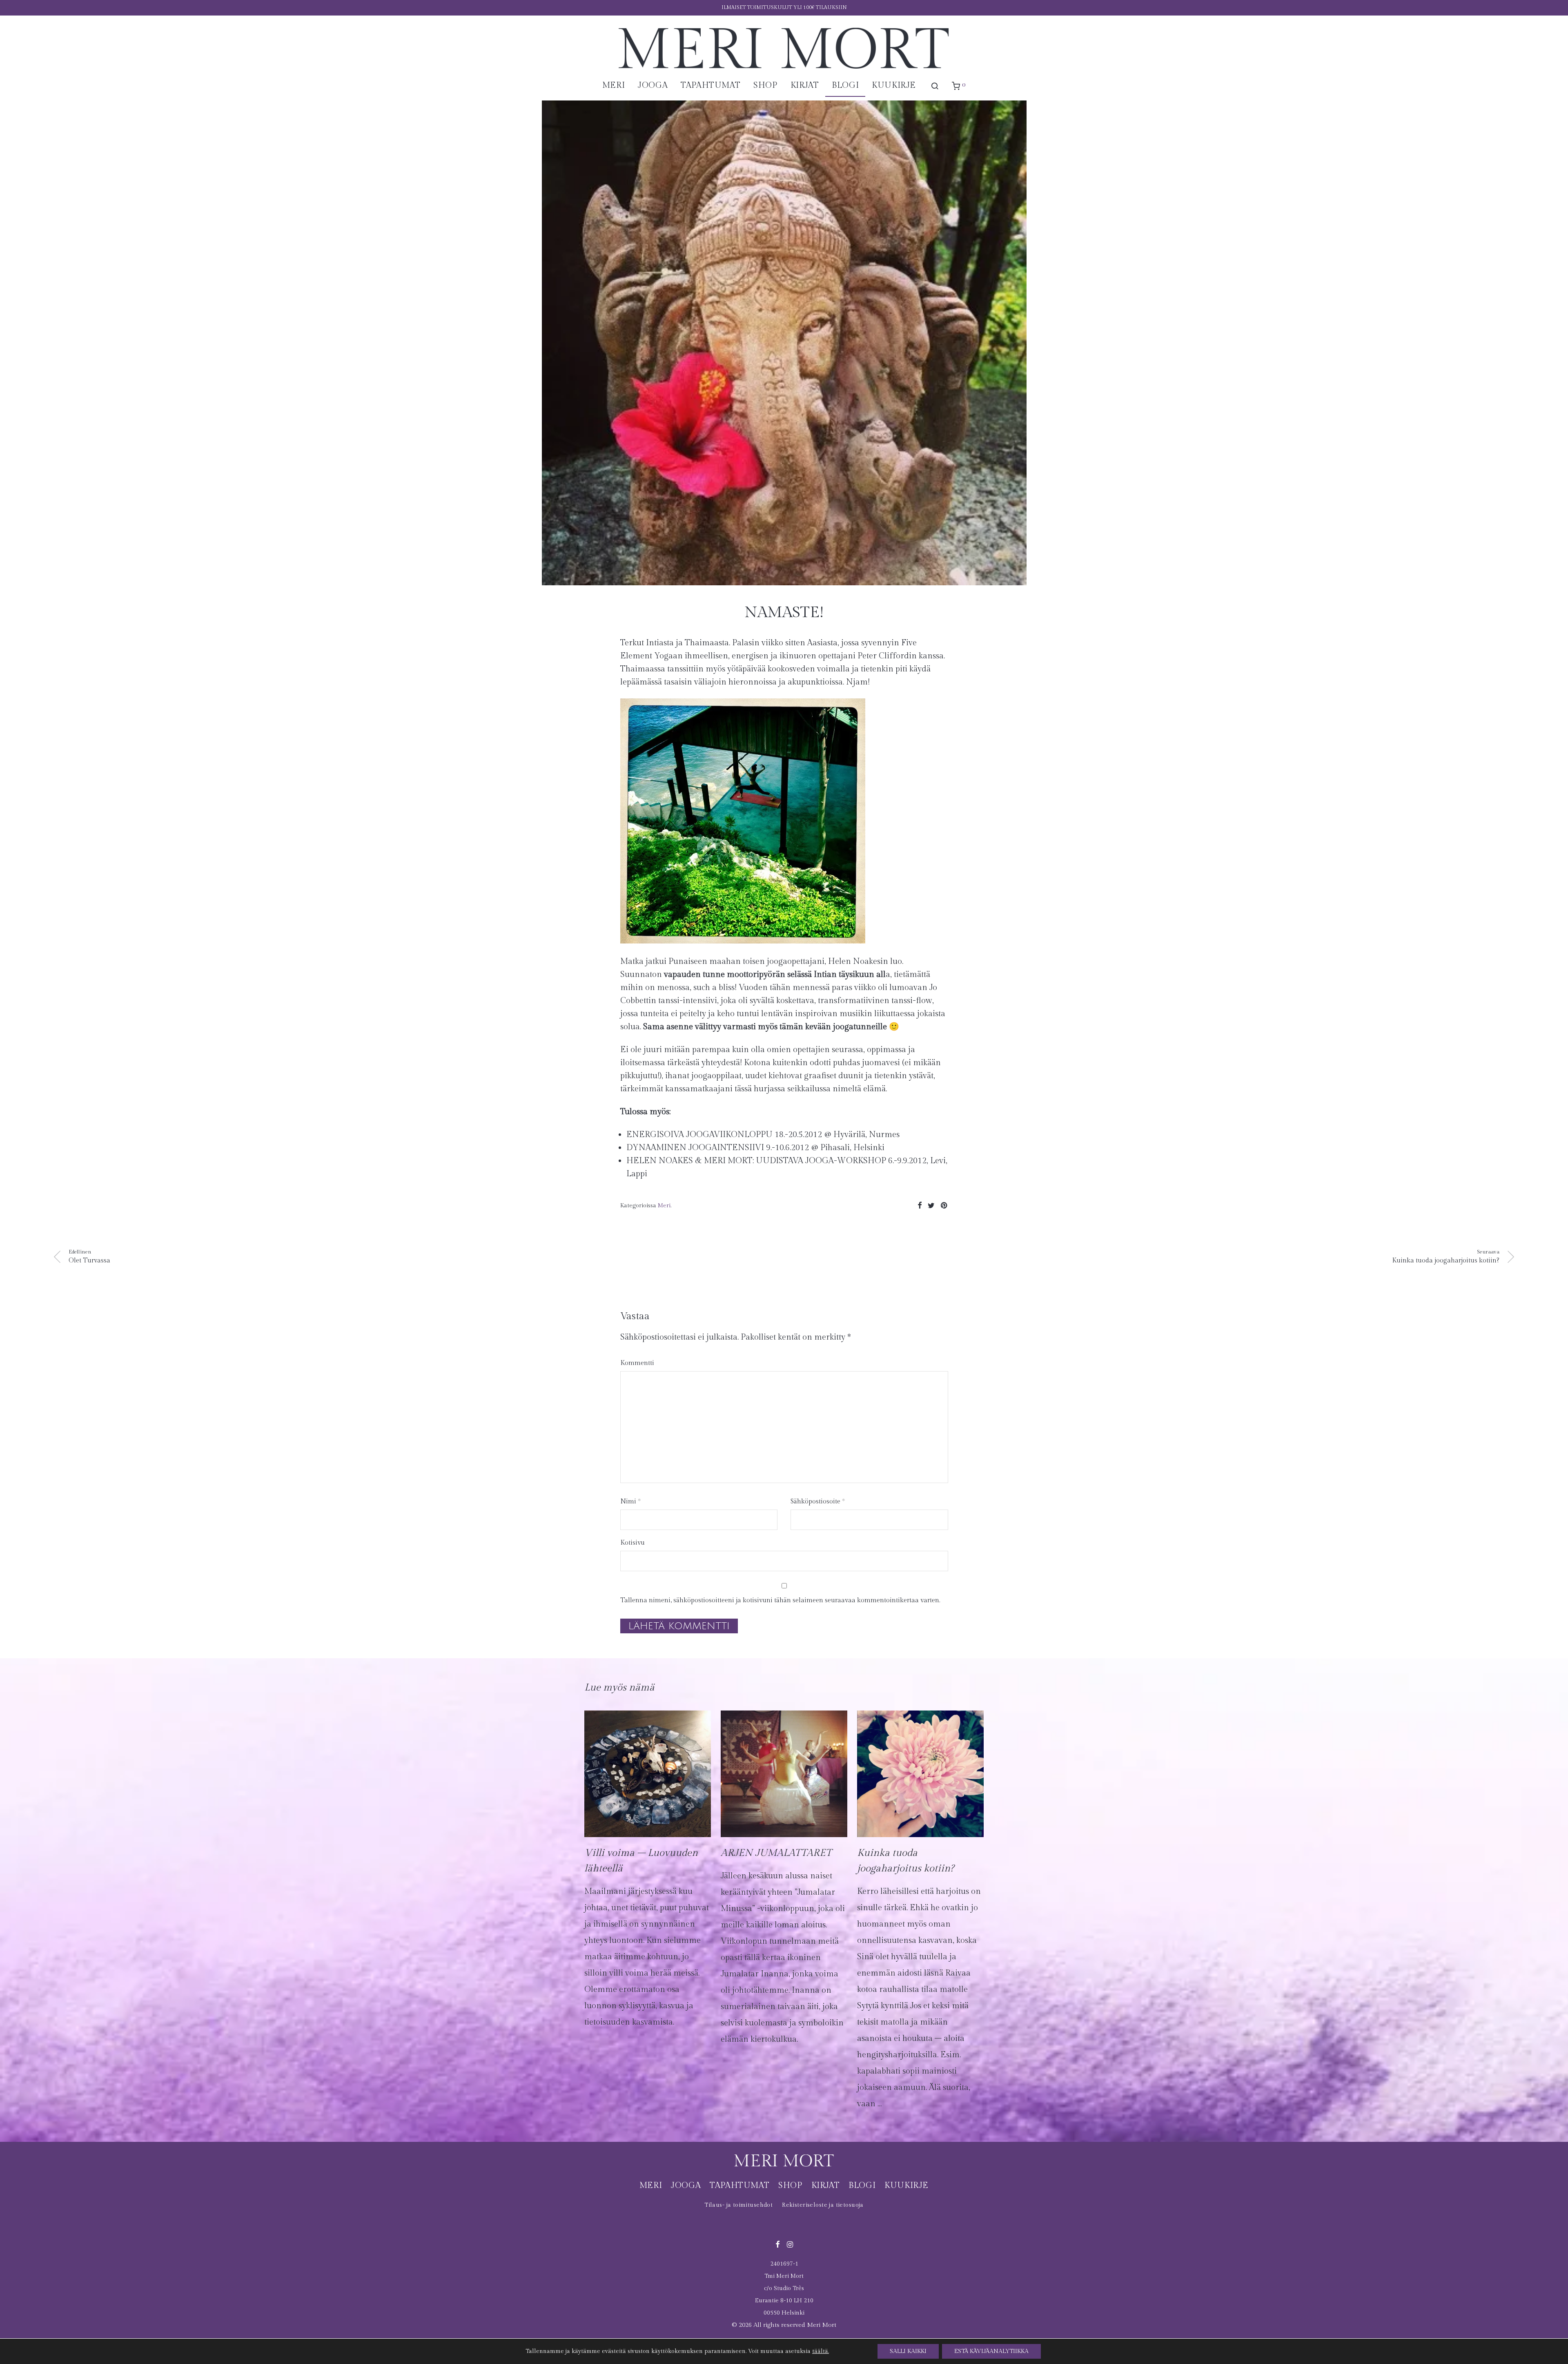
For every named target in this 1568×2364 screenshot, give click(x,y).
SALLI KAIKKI (908, 2351)
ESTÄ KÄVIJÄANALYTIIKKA (991, 2351)
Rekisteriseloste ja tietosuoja (823, 2205)
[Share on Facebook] (920, 1206)
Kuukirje (894, 85)
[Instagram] (790, 2244)
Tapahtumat (710, 85)
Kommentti (637, 1363)
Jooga (653, 85)
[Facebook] (777, 2244)
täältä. (821, 2351)
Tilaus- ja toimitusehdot (738, 2205)
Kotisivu (633, 1543)
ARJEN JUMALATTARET (776, 1853)
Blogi (845, 85)
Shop (765, 85)
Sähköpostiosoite (818, 1502)
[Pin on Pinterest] (944, 1206)
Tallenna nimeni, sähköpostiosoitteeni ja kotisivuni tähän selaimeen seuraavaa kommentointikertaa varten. (780, 1600)
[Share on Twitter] (931, 1206)
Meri (614, 85)
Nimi (630, 1502)
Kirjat (805, 85)
